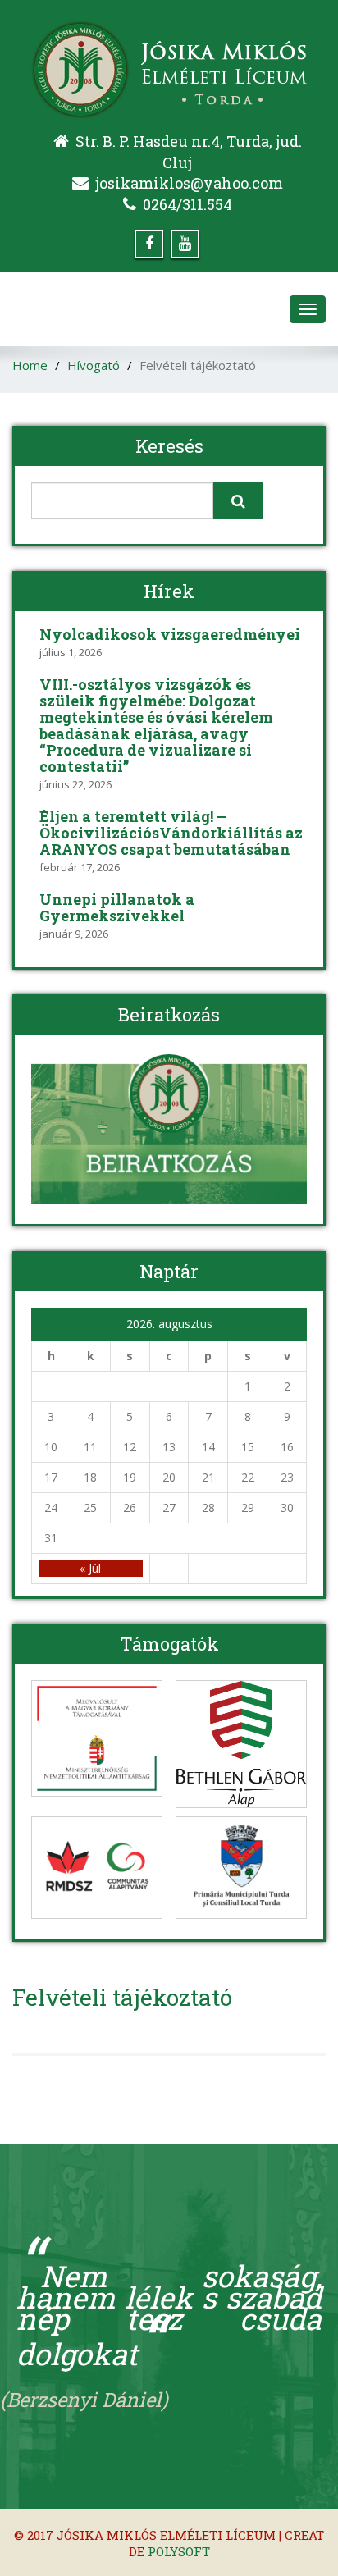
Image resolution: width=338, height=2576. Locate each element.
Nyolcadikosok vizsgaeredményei (170, 634)
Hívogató (94, 365)
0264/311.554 (187, 204)
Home (30, 365)
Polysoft (179, 2551)
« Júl (90, 1568)
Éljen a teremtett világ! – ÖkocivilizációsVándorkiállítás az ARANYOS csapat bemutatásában (171, 833)
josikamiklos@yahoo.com (189, 183)
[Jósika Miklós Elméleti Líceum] (169, 65)
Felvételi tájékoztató (122, 1997)
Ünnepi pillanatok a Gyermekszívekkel (117, 907)
